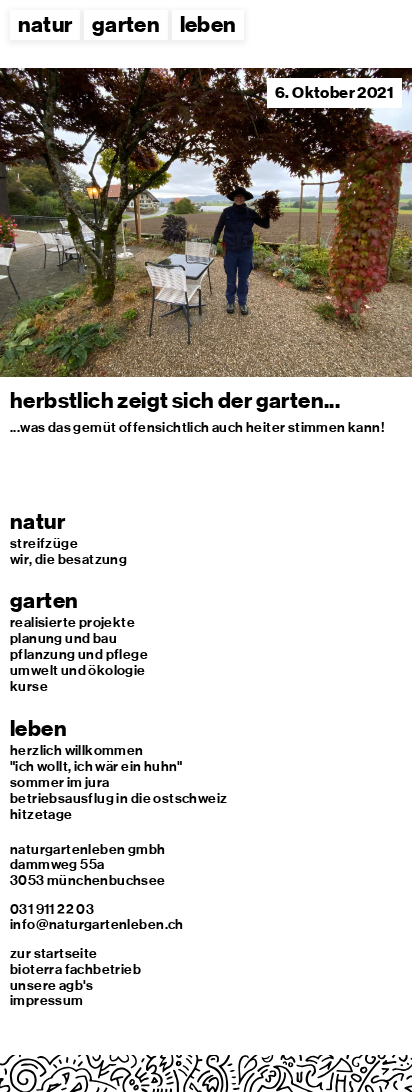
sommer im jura (60, 782)
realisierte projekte (72, 622)
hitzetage (41, 814)
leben (208, 24)
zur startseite (54, 953)
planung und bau (63, 638)
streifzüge (44, 543)
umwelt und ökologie (78, 670)
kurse (29, 686)
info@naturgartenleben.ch (97, 924)
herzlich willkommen (77, 750)
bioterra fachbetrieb (75, 969)
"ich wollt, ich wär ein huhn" (96, 766)
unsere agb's (52, 985)
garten (126, 24)
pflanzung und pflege (79, 654)
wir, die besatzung (68, 559)
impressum (47, 1000)
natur (45, 24)
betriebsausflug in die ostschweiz (118, 798)
